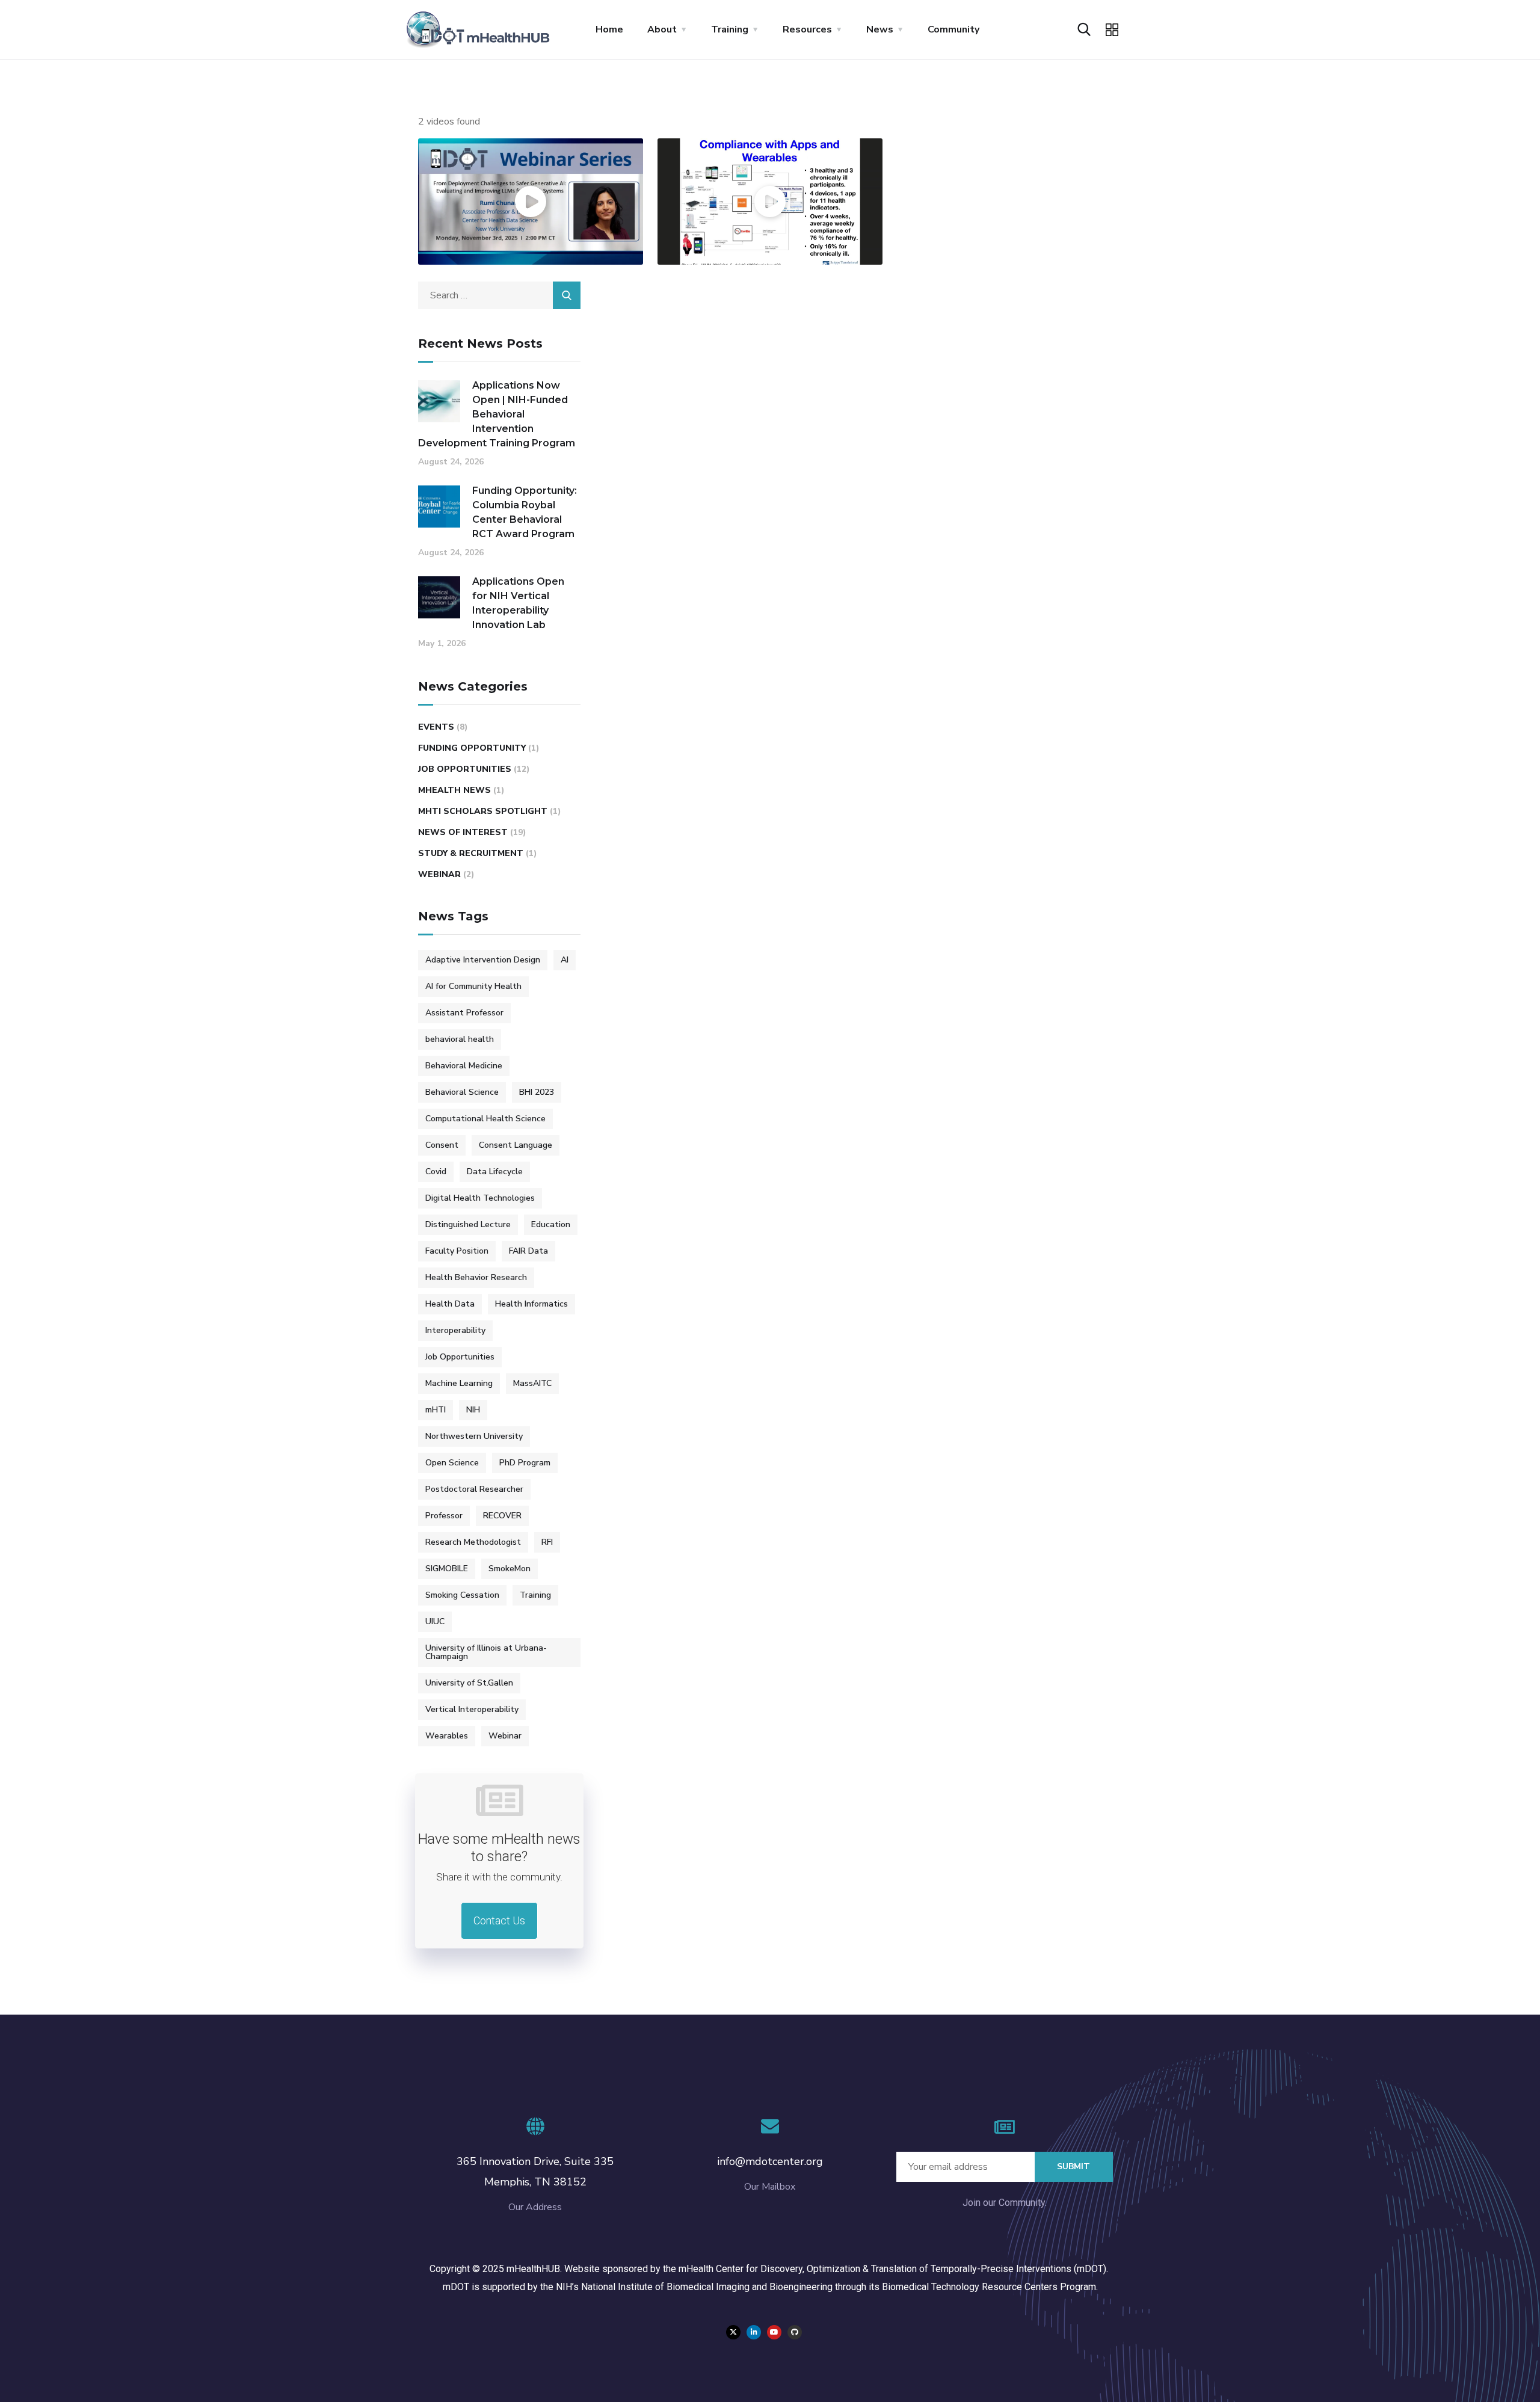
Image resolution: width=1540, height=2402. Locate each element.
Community (953, 29)
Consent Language (516, 1145)
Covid (436, 1172)
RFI (547, 1542)
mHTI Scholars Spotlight (483, 811)
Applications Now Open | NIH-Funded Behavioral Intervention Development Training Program (497, 414)
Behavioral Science (462, 1092)
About (662, 29)
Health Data (450, 1304)
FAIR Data (528, 1251)
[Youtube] (774, 2332)
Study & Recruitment (471, 853)
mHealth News (454, 790)
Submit (1073, 2166)
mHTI (436, 1410)
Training (730, 29)
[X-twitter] (733, 2332)
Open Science (452, 1463)
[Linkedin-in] (754, 2332)
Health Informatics (531, 1304)
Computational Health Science (485, 1119)
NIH (473, 1410)
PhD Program (525, 1463)
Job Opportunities (465, 769)
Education (551, 1224)
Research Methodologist (473, 1542)
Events (436, 727)
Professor (444, 1516)
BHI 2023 (537, 1092)
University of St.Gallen (469, 1683)
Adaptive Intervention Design (483, 960)
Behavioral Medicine (464, 1066)
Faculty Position (457, 1251)
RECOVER (502, 1516)
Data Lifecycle (495, 1172)
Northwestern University (474, 1436)
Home (609, 29)
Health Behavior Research (476, 1277)
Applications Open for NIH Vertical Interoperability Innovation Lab (518, 603)
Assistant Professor (464, 1013)
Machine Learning (459, 1383)
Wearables (447, 1736)
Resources (807, 29)
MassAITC (532, 1383)
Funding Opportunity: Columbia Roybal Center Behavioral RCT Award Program (525, 512)
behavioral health (460, 1039)
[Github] (795, 2332)
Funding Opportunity (472, 748)
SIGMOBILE (447, 1569)
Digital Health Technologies (480, 1198)
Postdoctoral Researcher (474, 1489)
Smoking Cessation (462, 1595)
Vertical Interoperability (472, 1709)
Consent (442, 1145)
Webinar (439, 874)
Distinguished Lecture (468, 1224)
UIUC (435, 1621)
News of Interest (463, 832)
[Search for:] (499, 295)
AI (565, 960)
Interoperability (455, 1330)
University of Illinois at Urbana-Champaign (486, 1652)
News (880, 29)
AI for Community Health (473, 986)
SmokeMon (510, 1569)
